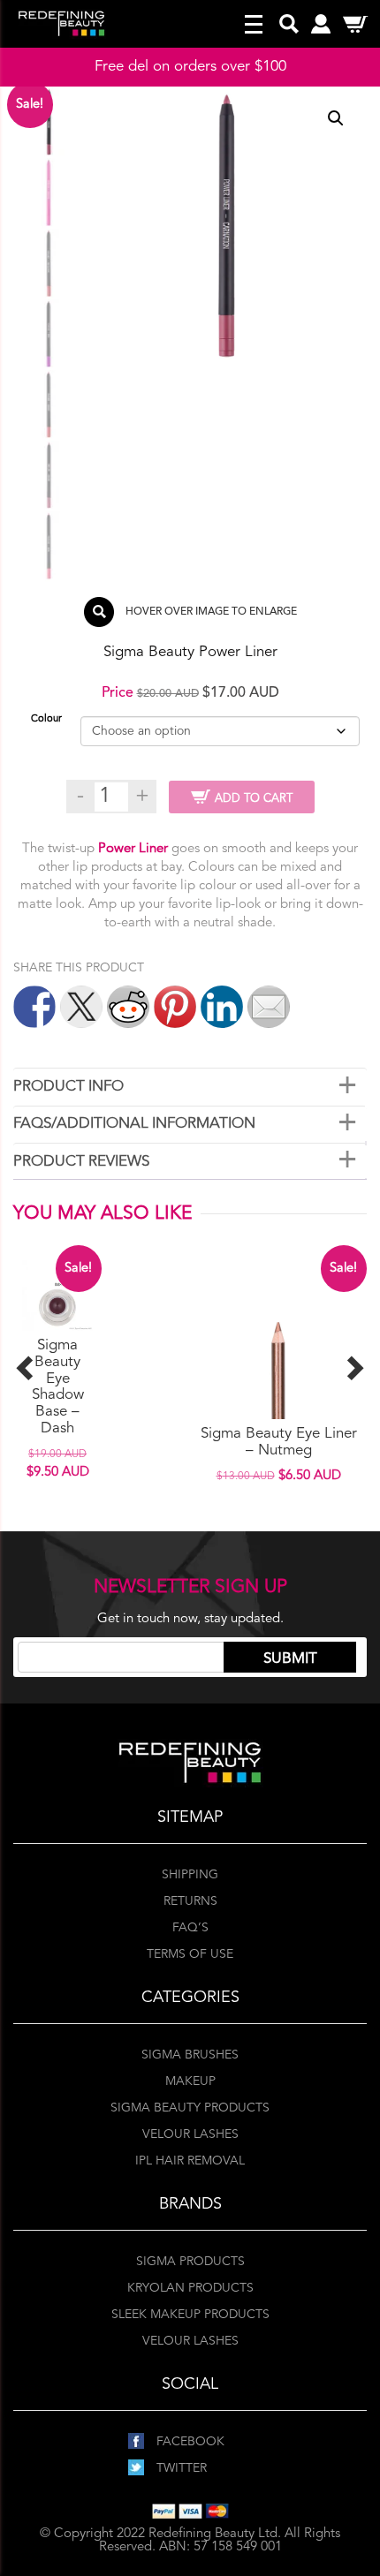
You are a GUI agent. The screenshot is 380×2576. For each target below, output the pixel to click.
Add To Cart (254, 799)
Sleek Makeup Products (190, 2315)
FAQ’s (190, 1928)
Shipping (190, 1875)
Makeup (190, 2081)
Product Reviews (81, 1162)
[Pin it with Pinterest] (175, 1007)
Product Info (68, 1087)
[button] (336, 118)
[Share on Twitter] (81, 1007)
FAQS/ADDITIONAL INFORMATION (134, 1124)
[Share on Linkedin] (222, 1007)
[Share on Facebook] (34, 1007)
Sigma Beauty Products (190, 2108)
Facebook (189, 2442)
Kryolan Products (190, 2288)
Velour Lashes (190, 2134)
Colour (46, 719)
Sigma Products (190, 2262)
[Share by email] (269, 1007)
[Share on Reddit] (128, 1007)
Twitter (180, 2468)
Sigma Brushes (190, 2055)
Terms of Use (190, 1954)
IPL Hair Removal (190, 2161)
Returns (190, 1901)
